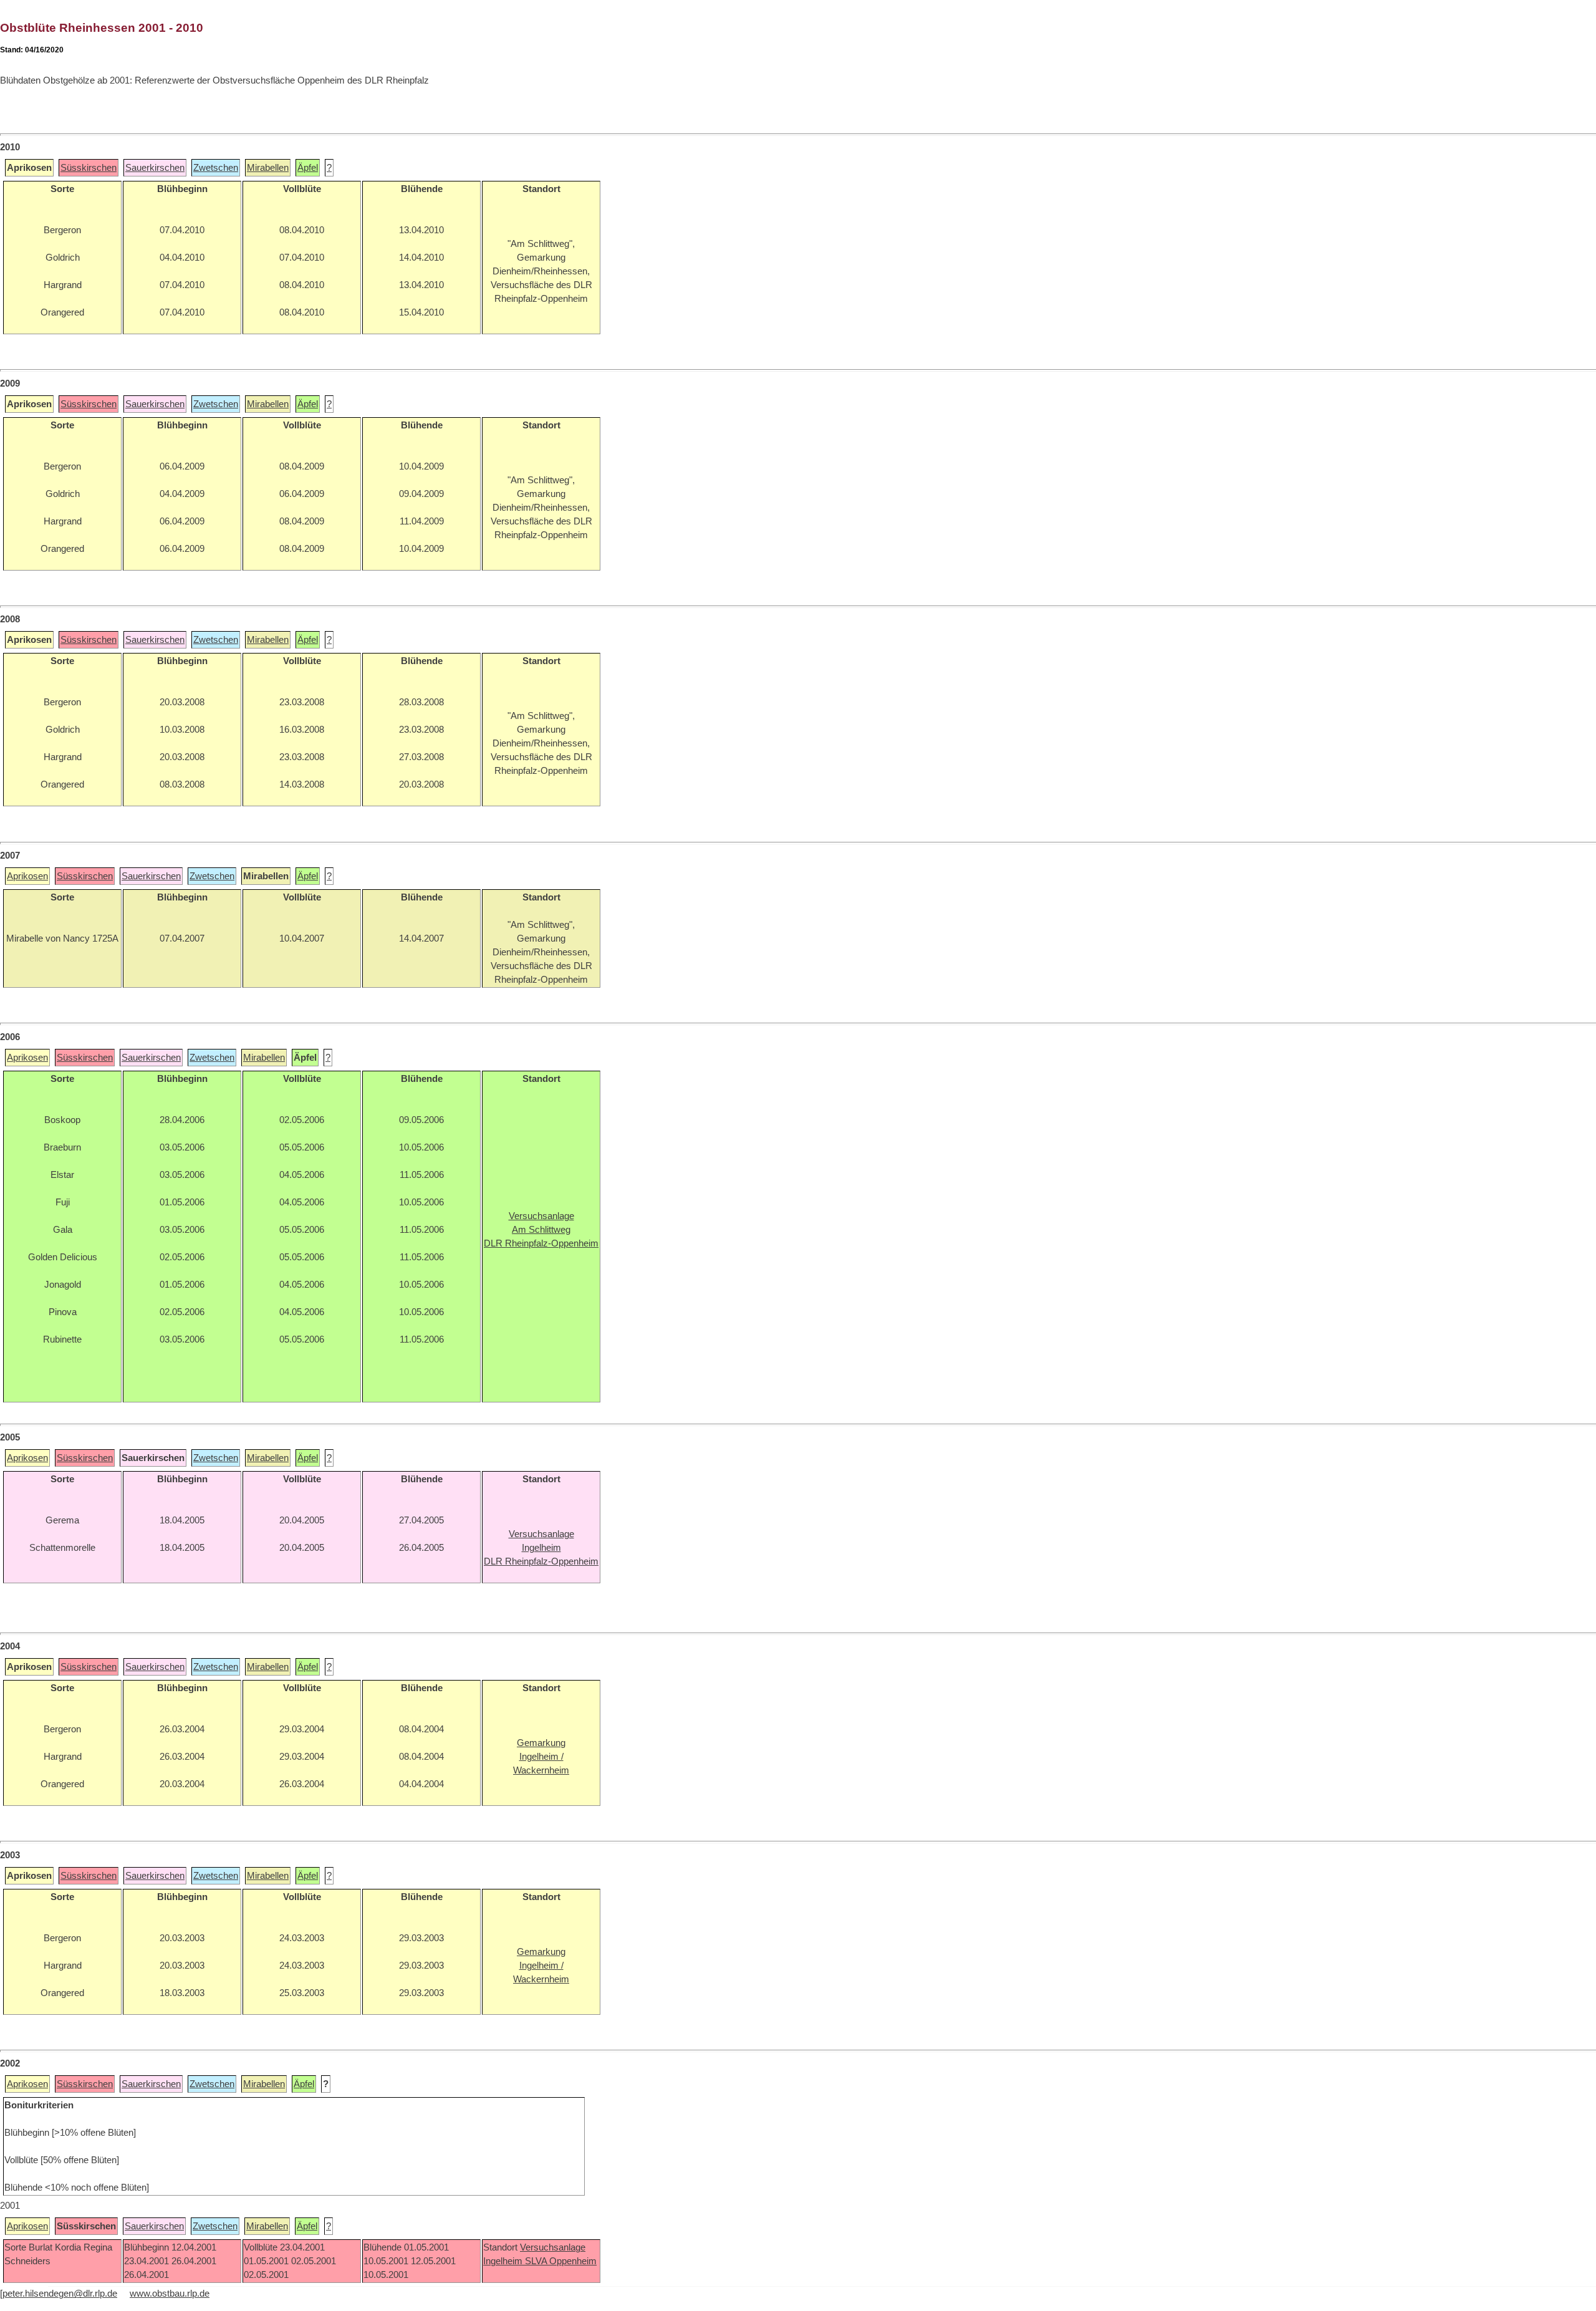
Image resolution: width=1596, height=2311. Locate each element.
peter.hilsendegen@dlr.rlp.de (60, 2294)
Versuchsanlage (553, 2247)
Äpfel (308, 168)
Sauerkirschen (155, 168)
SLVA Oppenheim (561, 2261)
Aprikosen (27, 876)
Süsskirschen (89, 168)
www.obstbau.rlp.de (170, 2294)
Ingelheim (504, 2261)
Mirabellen (268, 168)
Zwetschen (216, 168)
